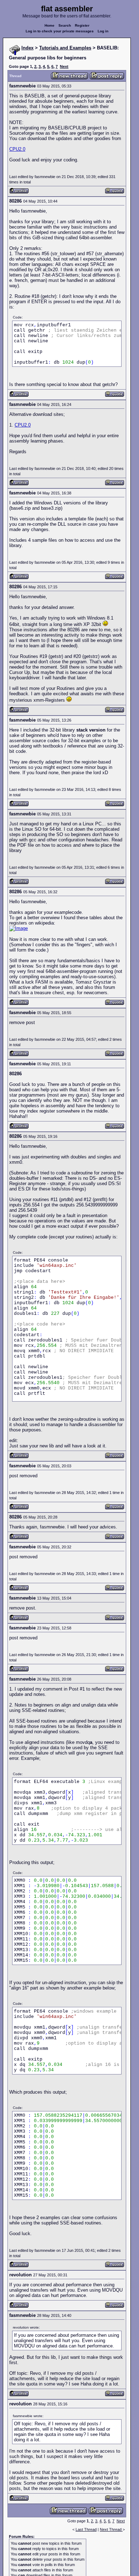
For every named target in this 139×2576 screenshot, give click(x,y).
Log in (103, 31)
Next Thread (111, 2529)
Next (64, 66)
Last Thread (86, 2529)
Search (65, 25)
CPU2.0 (17, 149)
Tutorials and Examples (65, 48)
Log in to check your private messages (60, 31)
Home (50, 25)
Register (82, 25)
